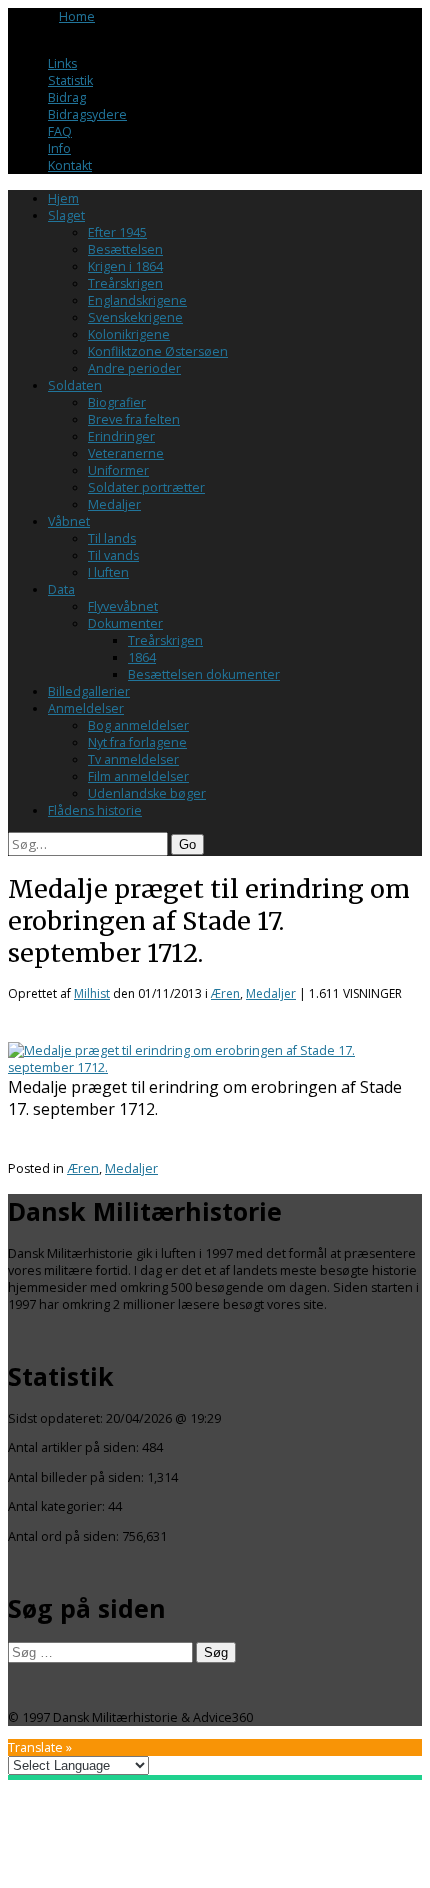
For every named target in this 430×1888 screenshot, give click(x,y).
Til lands (112, 538)
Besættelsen (125, 249)
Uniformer (118, 470)
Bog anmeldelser (138, 725)
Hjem (63, 198)
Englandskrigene (137, 300)
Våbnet (69, 521)
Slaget (66, 215)
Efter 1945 (117, 232)
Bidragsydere (87, 114)
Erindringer (121, 436)
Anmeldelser (86, 708)
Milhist (92, 993)
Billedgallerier (89, 691)
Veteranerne (126, 453)
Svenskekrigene (135, 317)
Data (61, 589)
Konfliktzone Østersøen (158, 351)
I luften (108, 572)
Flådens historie (95, 810)
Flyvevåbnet (123, 606)
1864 (142, 657)
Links (62, 63)
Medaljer (114, 504)
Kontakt (70, 165)
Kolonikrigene (129, 334)
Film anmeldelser (138, 776)
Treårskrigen (125, 283)
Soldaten (75, 385)
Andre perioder (134, 368)
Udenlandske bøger (147, 793)
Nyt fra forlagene (137, 742)
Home (77, 16)
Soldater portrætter (146, 487)
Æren (225, 993)
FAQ (60, 131)
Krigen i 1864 (125, 266)
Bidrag (67, 97)
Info (59, 148)
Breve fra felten (134, 419)
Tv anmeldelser (133, 759)
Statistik (70, 80)
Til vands (113, 555)
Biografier (117, 402)
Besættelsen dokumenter (204, 674)
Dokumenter (125, 623)
